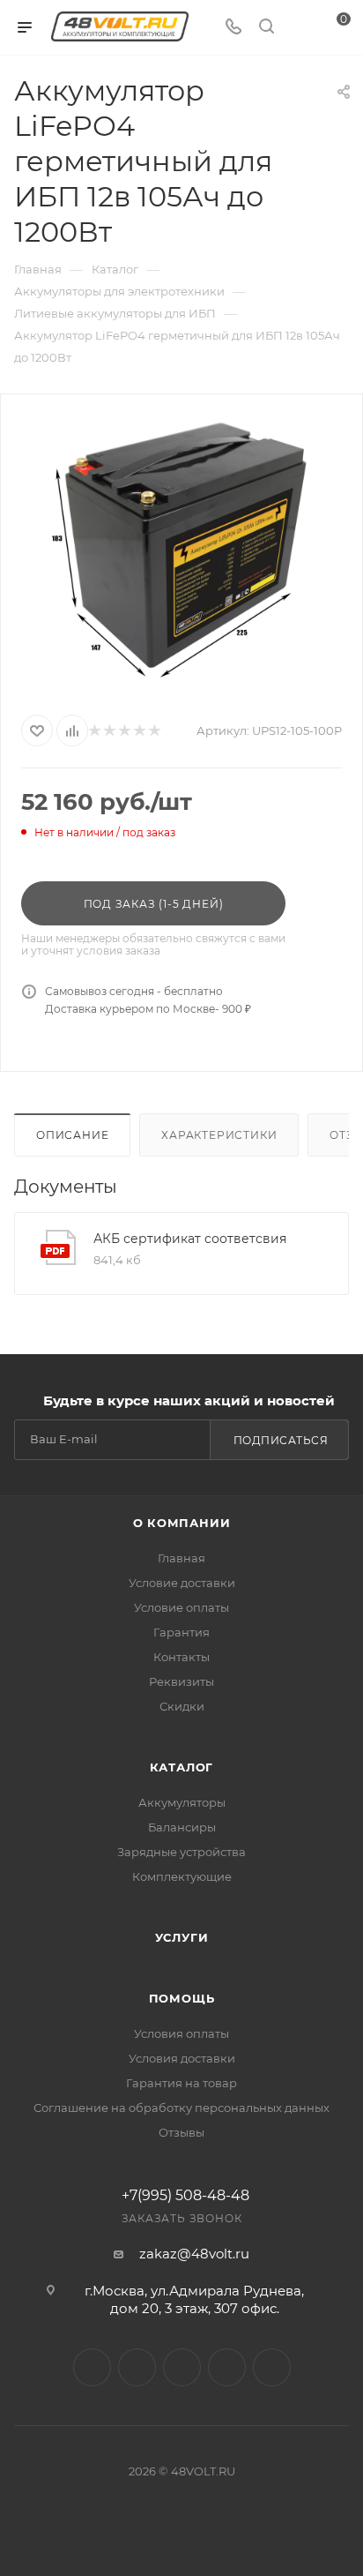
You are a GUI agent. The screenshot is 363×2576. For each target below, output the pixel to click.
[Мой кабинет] (300, 28)
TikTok (272, 2367)
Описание (72, 1135)
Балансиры (182, 1827)
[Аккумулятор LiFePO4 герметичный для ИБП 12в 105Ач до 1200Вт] (181, 550)
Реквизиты (181, 1681)
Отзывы (181, 2132)
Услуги (182, 1937)
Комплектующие (182, 1876)
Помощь (182, 1998)
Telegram (137, 2367)
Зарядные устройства (181, 1852)
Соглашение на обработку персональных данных (181, 2108)
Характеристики (219, 1135)
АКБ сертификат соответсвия (190, 1239)
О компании (182, 1523)
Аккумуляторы (182, 1802)
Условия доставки (182, 2058)
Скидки (182, 1706)
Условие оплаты (181, 1607)
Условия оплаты (181, 2033)
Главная (181, 1558)
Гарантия (181, 1632)
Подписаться (281, 1440)
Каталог (182, 1767)
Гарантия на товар (181, 2083)
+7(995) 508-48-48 (185, 2196)
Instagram (92, 2367)
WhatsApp (227, 2367)
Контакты (181, 1657)
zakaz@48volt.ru (194, 2254)
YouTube (182, 2367)
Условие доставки (182, 1583)
